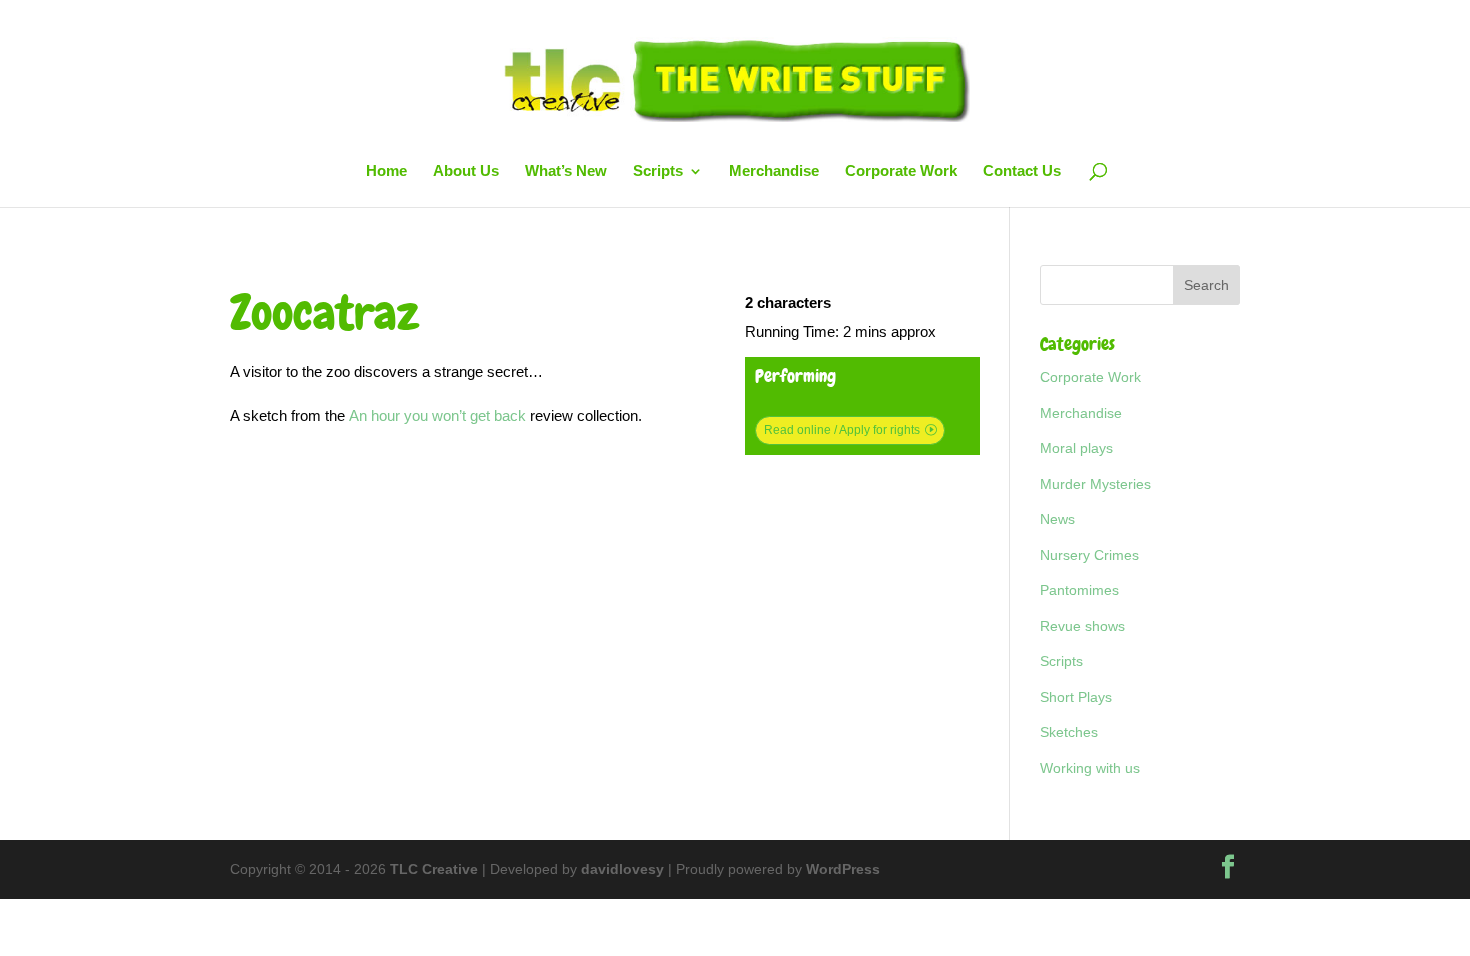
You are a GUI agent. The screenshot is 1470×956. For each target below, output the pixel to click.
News (1057, 519)
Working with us (1090, 768)
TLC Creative (434, 869)
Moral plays (1076, 448)
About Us (466, 171)
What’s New (566, 171)
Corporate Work (901, 171)
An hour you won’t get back (439, 415)
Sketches (1069, 732)
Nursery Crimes (1089, 555)
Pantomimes (1079, 590)
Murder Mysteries (1095, 484)
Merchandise (774, 171)
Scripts (658, 171)
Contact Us (1022, 171)
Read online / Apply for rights (842, 430)
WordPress (843, 869)
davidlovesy (622, 869)
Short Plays (1076, 697)
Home (386, 171)
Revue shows (1082, 626)
